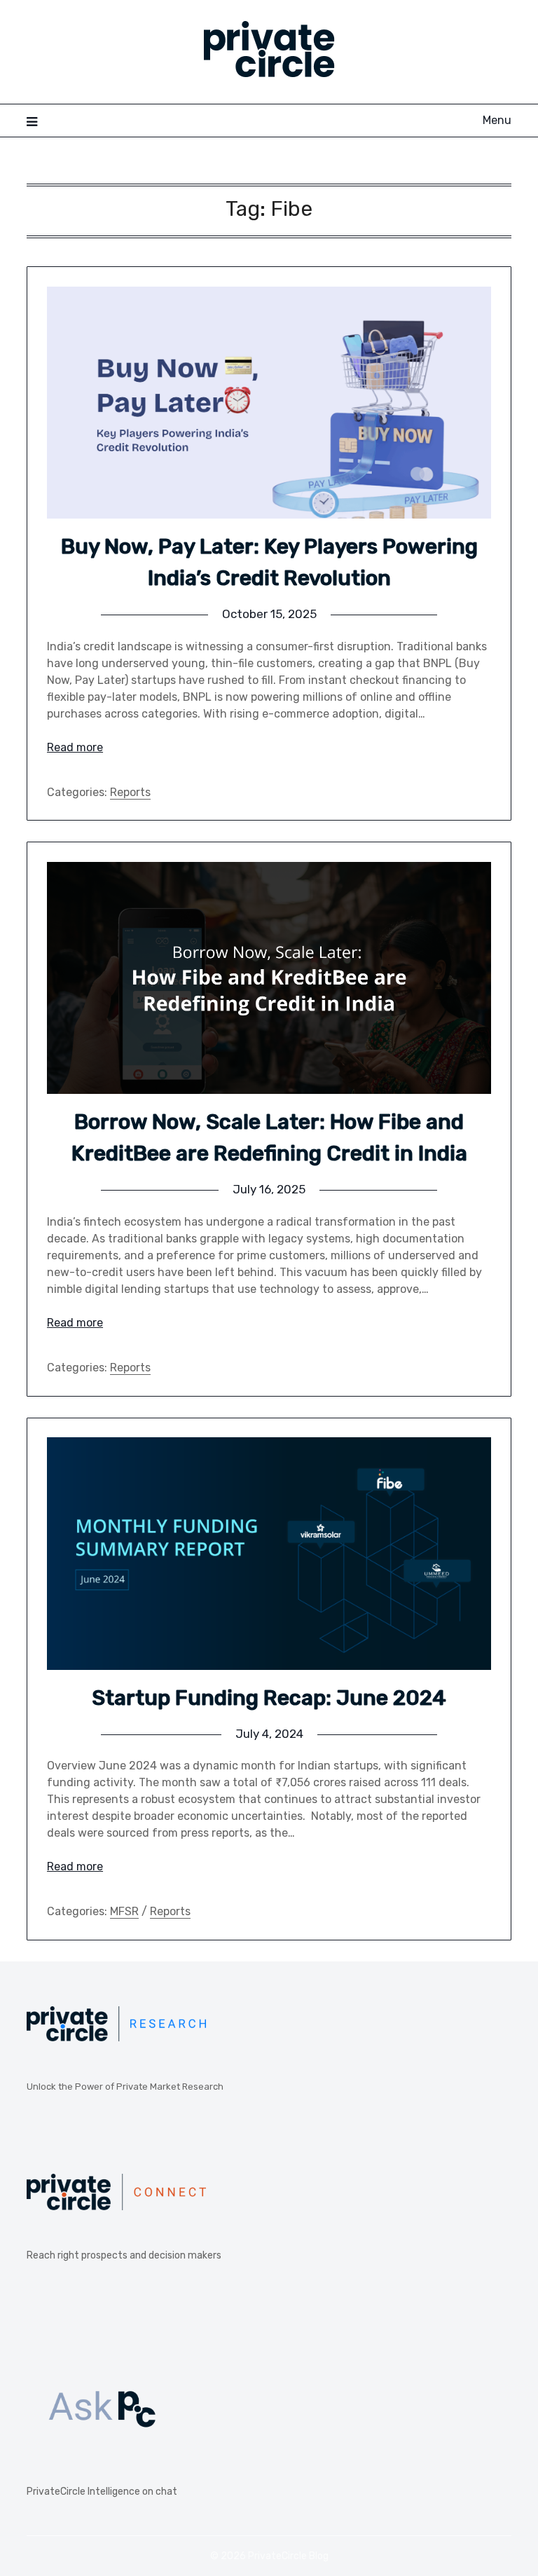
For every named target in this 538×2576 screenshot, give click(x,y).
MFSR (124, 1911)
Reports (130, 792)
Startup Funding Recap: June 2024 (269, 1698)
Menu (497, 120)
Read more (75, 747)
